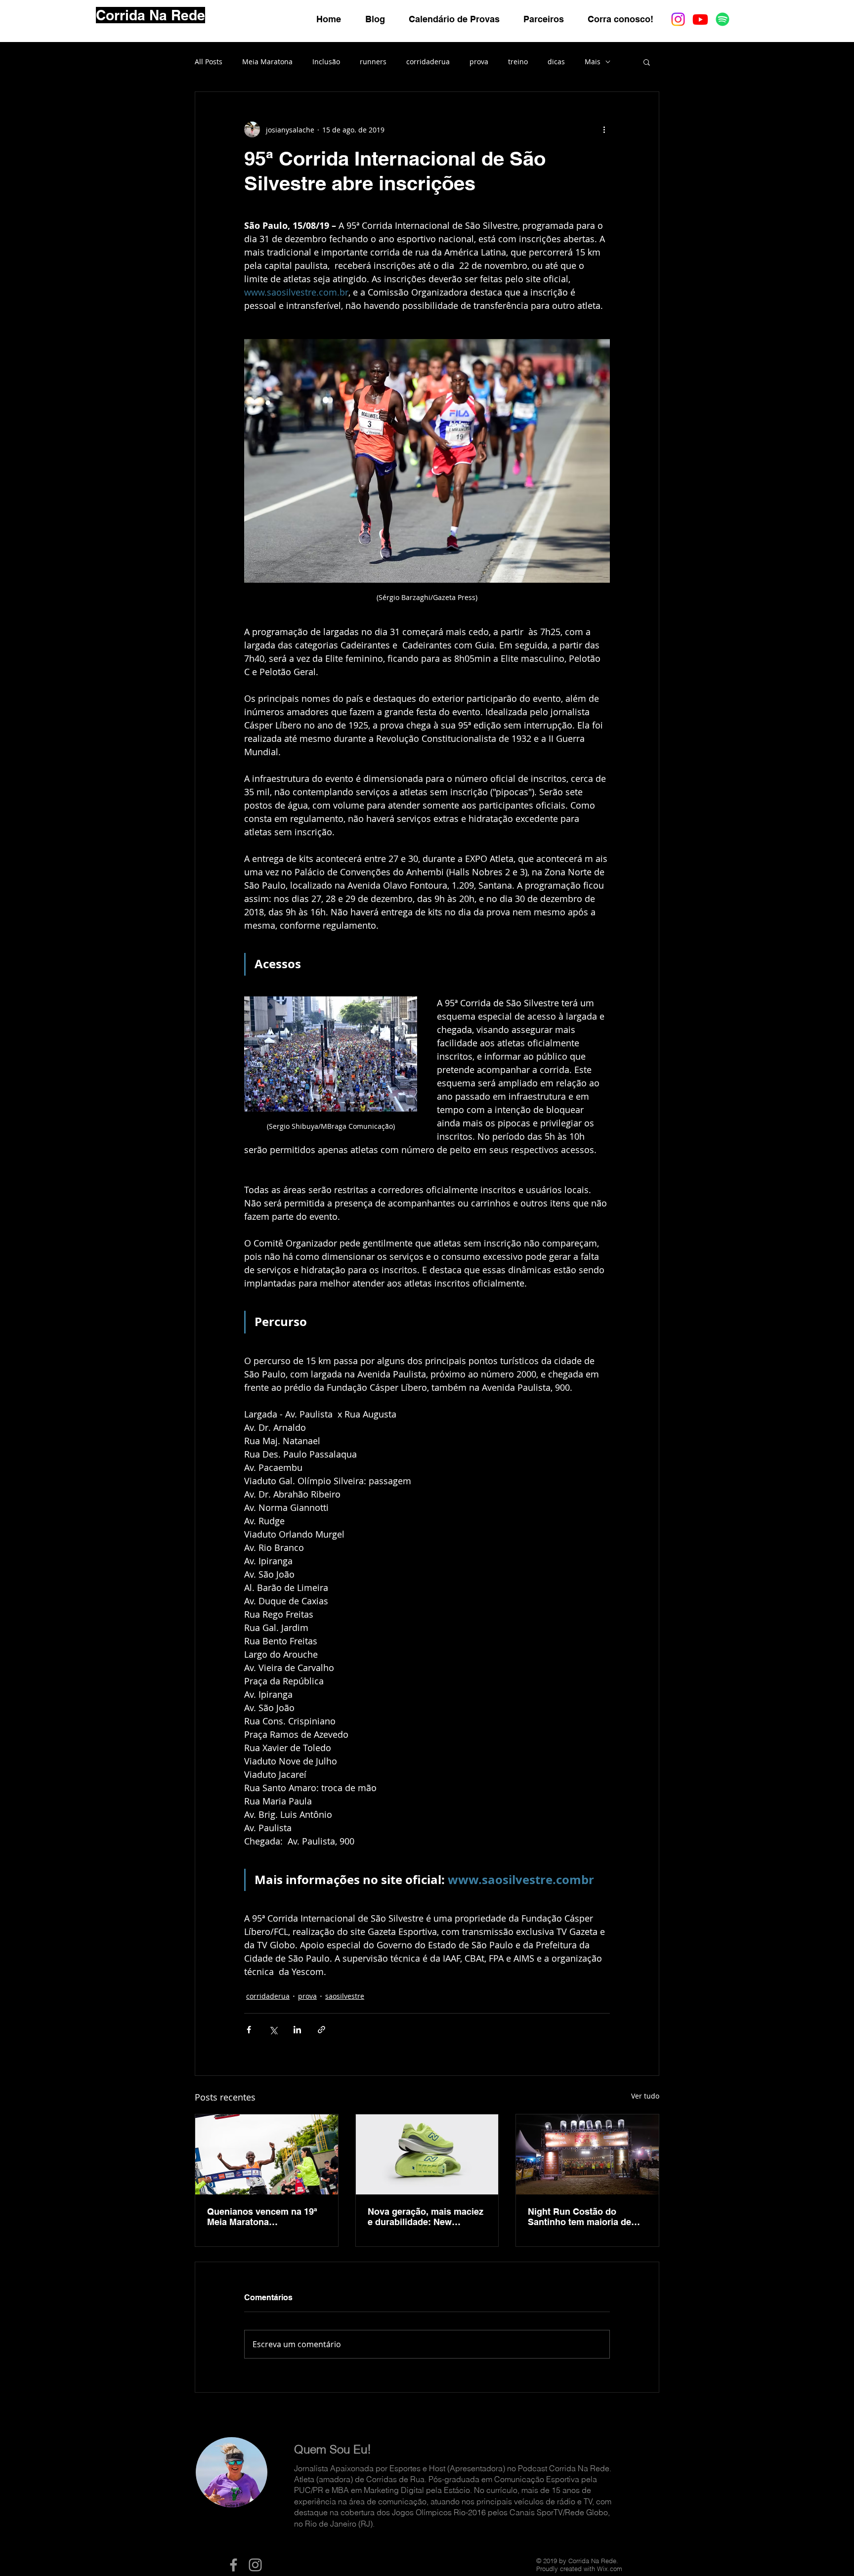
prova (479, 62)
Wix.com (610, 2569)
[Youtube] (700, 19)
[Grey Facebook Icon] (234, 2565)
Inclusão (326, 62)
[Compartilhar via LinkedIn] (297, 2030)
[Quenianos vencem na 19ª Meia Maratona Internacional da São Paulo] (267, 2154)
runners (373, 62)
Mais (593, 62)
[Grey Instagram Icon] (255, 2565)
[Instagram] (678, 19)
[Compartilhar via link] (321, 2030)
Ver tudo (645, 2096)
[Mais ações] (604, 129)
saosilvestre (345, 1996)
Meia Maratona (267, 62)
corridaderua (428, 62)
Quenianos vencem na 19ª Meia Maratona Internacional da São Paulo (264, 2217)
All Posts (209, 62)
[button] (647, 62)
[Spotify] (723, 19)
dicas (556, 62)
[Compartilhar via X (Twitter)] (273, 2030)
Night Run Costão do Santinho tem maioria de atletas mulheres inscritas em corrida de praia (582, 2217)
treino (518, 62)
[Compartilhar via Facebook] (249, 2030)
